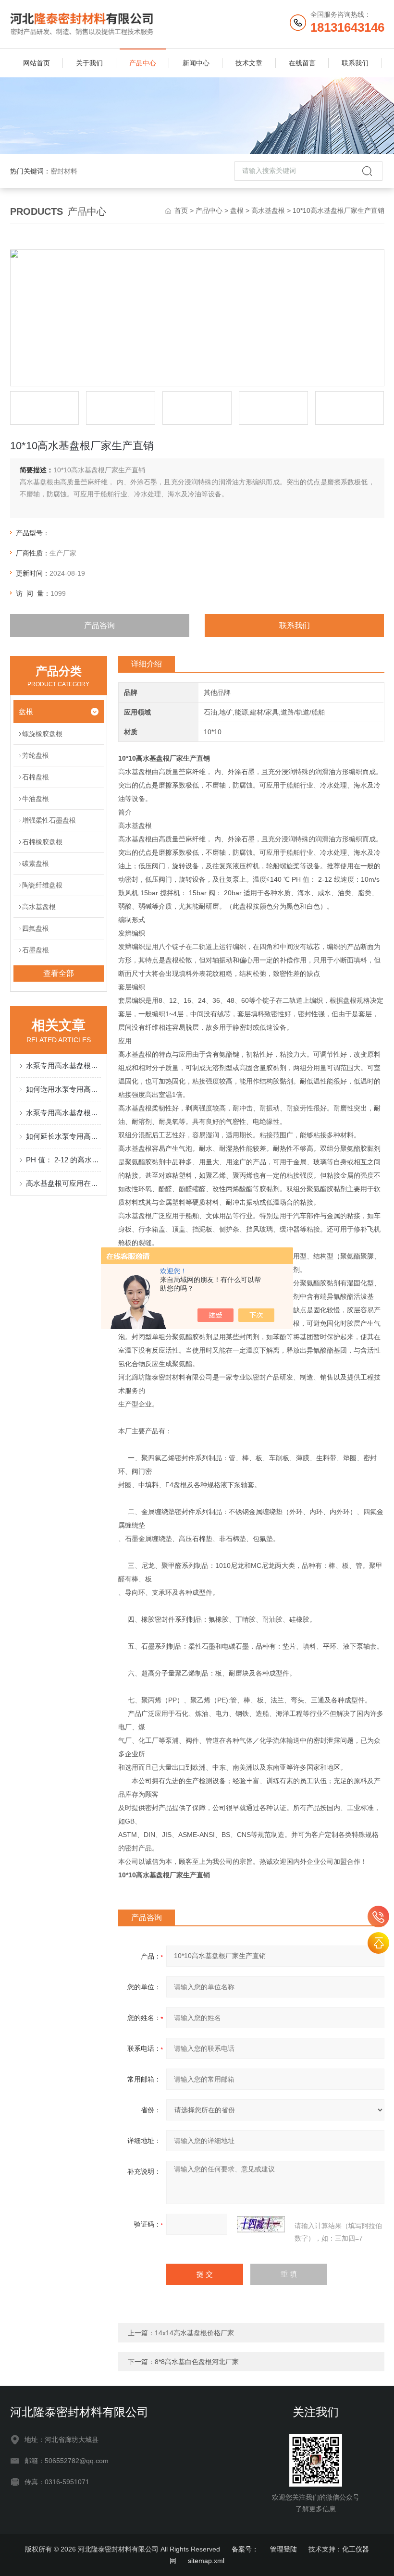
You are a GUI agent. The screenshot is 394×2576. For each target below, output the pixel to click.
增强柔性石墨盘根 (49, 820)
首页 (181, 210)
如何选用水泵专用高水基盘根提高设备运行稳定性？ (64, 1089)
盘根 (237, 210)
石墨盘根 (36, 950)
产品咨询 (99, 625)
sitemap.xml (206, 2561)
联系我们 (355, 63)
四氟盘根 (36, 928)
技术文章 (249, 63)
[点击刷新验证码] (261, 2224)
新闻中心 (196, 63)
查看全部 (59, 973)
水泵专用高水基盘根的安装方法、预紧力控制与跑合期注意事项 (64, 1066)
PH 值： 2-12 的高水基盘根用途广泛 (64, 1160)
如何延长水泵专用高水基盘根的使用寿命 (64, 1136)
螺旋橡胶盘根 (42, 734)
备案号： (245, 2549)
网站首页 (37, 63)
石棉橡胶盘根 (42, 842)
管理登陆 (283, 2549)
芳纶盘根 (36, 755)
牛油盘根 (36, 799)
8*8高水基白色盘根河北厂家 (197, 2362)
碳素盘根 (36, 863)
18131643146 (378, 1917)
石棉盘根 (36, 777)
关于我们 (89, 63)
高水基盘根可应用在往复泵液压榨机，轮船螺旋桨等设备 (64, 1183)
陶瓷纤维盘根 (42, 885)
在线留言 (302, 63)
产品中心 (143, 63)
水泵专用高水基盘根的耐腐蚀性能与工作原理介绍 (64, 1113)
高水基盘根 (268, 210)
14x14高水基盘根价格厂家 (194, 2333)
